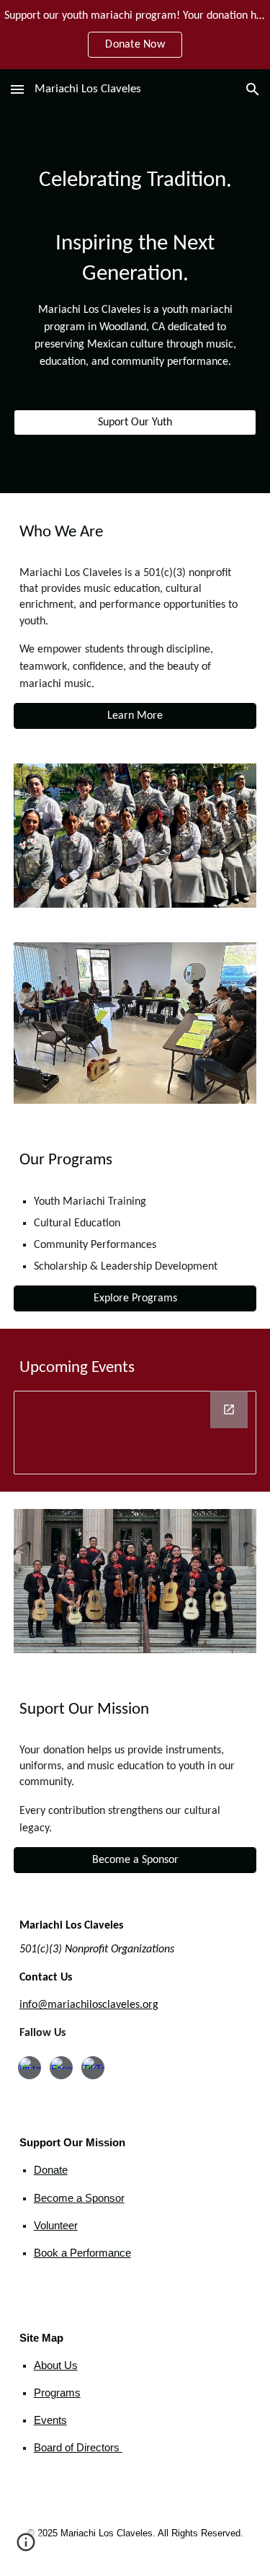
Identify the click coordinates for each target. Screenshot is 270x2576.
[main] (135, 268)
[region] (135, 35)
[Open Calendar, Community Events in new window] (229, 1409)
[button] (17, 89)
